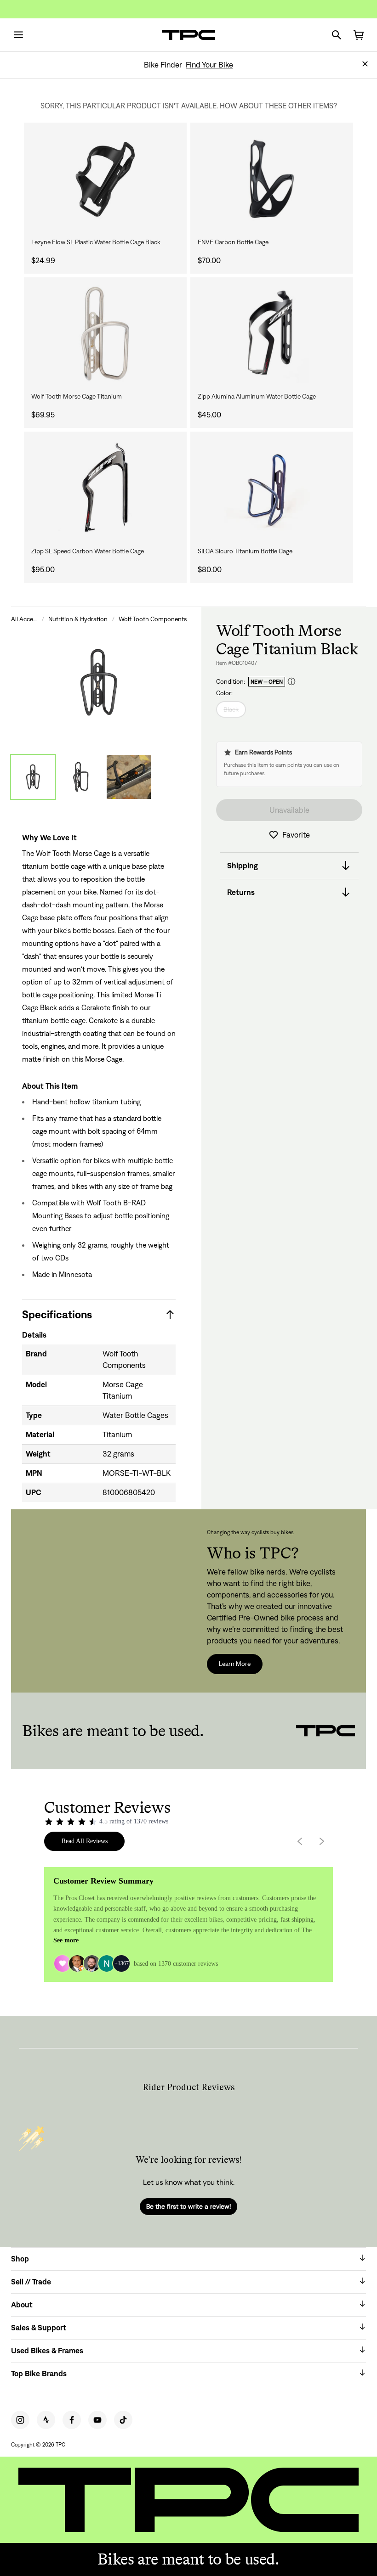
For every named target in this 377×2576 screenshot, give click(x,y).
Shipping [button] (243, 866)
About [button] (22, 2305)
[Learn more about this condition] (291, 682)
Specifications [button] (57, 1314)
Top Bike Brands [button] (39, 2374)
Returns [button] (241, 892)
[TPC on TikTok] (123, 2420)
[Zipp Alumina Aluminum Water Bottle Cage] (272, 334)
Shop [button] (20, 2259)
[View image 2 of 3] (81, 777)
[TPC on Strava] (46, 2420)
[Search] (337, 35)
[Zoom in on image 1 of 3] (99, 682)
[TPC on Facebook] (72, 2420)
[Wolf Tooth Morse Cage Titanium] (105, 334)
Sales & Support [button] (39, 2328)
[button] (365, 64)
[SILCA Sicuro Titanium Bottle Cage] (272, 488)
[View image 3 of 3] (129, 777)
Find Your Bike (209, 65)
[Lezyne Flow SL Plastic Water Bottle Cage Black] (105, 179)
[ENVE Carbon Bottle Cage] (272, 179)
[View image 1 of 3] (33, 777)
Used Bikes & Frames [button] (47, 2351)
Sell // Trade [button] (31, 2282)
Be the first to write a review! (188, 2206)
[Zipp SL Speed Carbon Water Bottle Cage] (105, 488)
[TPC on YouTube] (97, 2420)
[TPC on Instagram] (20, 2420)
